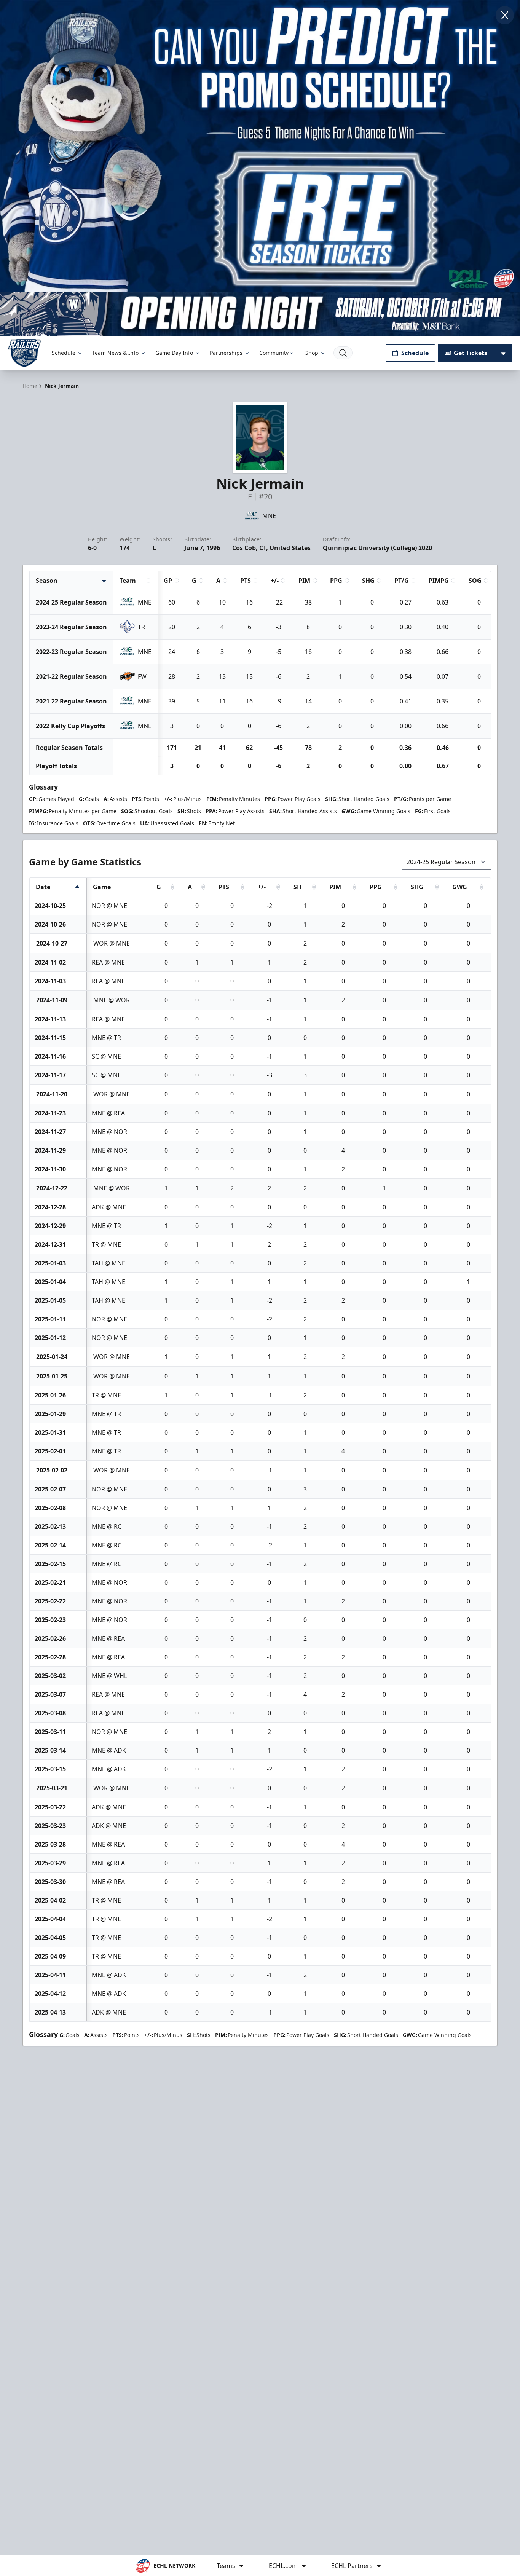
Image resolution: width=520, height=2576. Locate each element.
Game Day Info (174, 353)
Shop (312, 353)
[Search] (343, 353)
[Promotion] (260, 314)
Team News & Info (115, 353)
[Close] (505, 15)
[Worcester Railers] (24, 353)
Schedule (64, 353)
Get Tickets (471, 353)
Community (274, 353)
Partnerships (226, 353)
